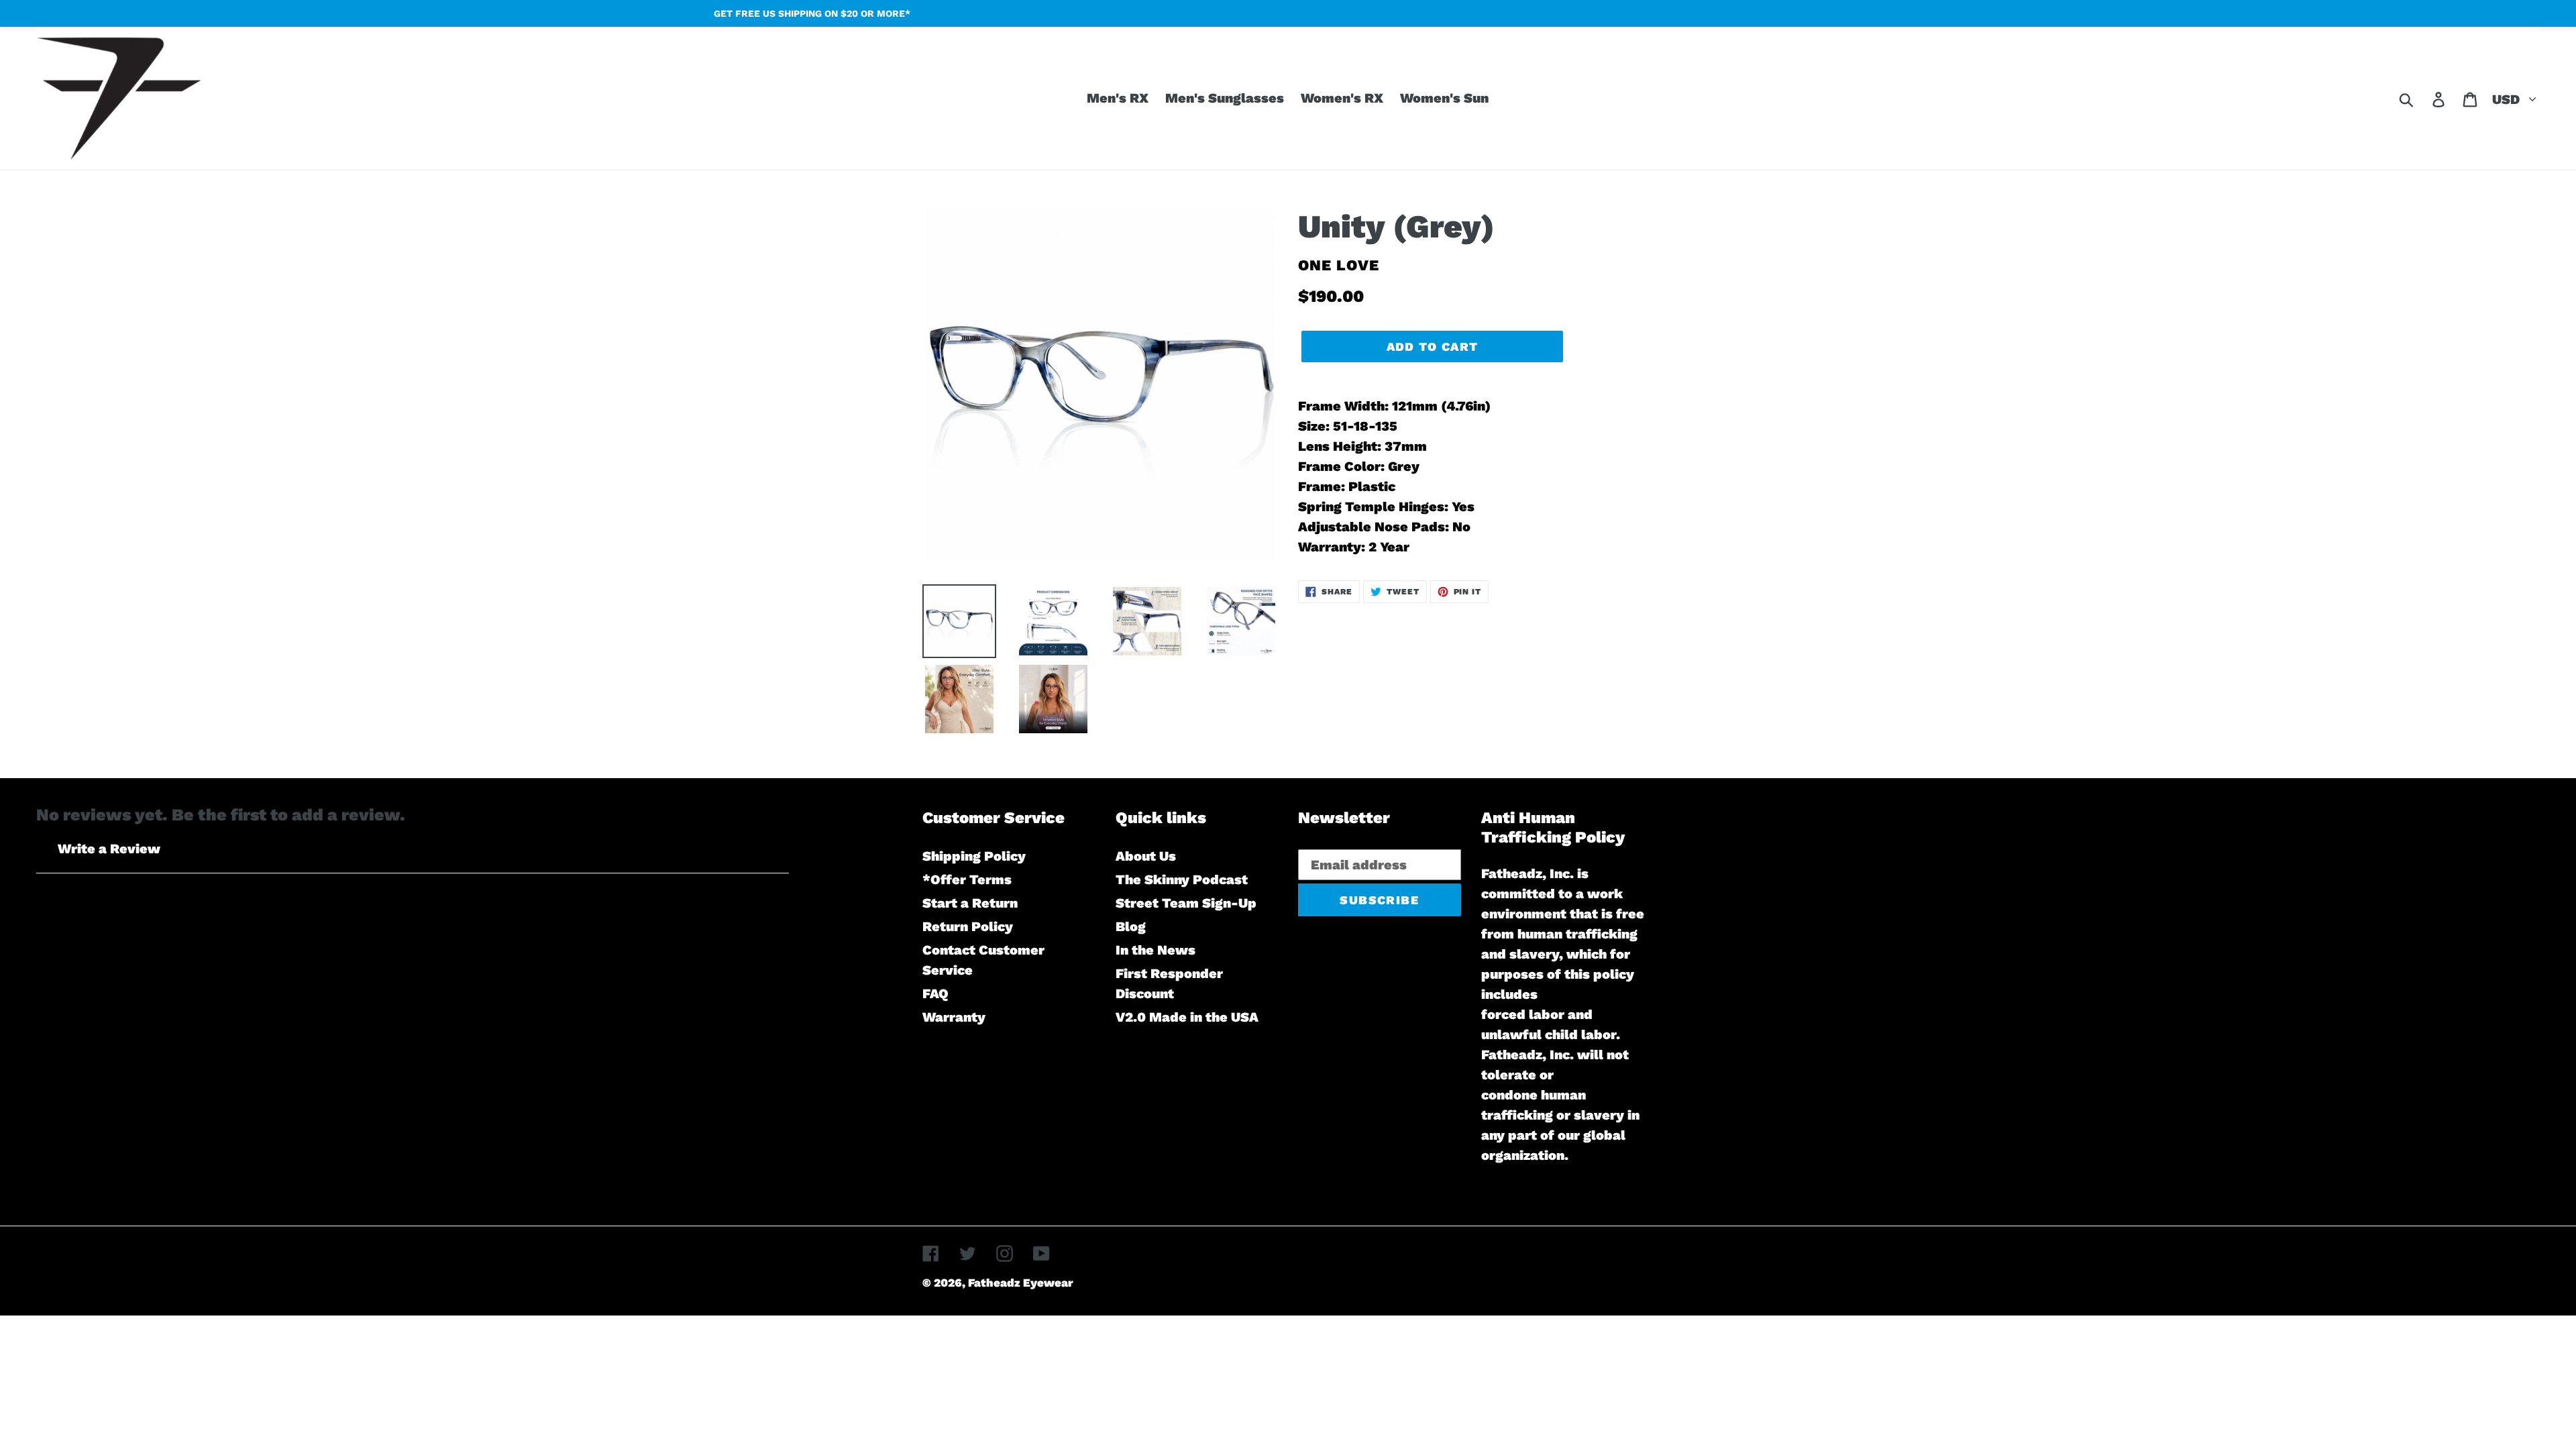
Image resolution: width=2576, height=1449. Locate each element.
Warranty (954, 1017)
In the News (1156, 950)
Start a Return (970, 903)
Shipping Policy (974, 856)
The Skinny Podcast (1182, 879)
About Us (1146, 856)
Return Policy (968, 926)
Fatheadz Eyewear (1021, 1283)
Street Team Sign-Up (1186, 903)
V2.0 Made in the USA (1187, 1017)
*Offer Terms (967, 879)
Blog (1131, 926)
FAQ (935, 994)
